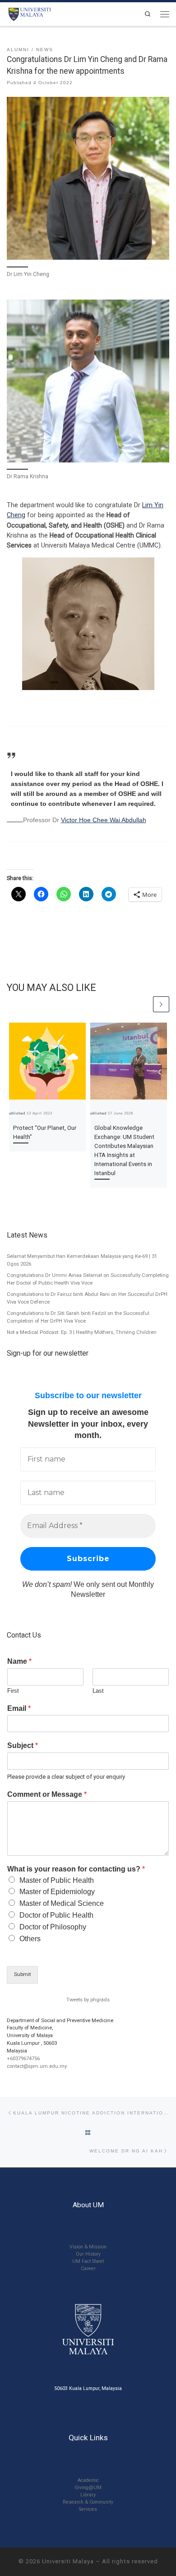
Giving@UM (88, 2488)
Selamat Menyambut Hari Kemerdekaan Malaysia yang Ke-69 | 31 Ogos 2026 (82, 1260)
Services (88, 2509)
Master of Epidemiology (57, 1892)
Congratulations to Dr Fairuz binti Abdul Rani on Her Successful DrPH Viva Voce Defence (87, 1298)
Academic (88, 2480)
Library (88, 2495)
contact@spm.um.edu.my (37, 2066)
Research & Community (88, 2502)
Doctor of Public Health (56, 1915)
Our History (88, 2254)
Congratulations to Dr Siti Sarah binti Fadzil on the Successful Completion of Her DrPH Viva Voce (78, 1317)
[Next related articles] (161, 1005)
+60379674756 (23, 2059)
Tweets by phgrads (88, 2000)
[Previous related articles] (144, 1005)
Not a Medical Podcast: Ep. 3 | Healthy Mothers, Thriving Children (82, 1332)
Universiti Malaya (68, 2561)
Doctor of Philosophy (53, 1927)
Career (88, 2269)
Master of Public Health (57, 1880)
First (13, 1691)
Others (30, 1939)
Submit (22, 1974)
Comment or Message (47, 1794)
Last (98, 1691)
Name (19, 1661)
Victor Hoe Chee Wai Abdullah (104, 820)
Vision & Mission (88, 2247)
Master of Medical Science (62, 1903)
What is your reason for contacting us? (76, 1869)
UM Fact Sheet (88, 2261)
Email (19, 1708)
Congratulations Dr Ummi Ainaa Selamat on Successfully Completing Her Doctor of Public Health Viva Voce (88, 1279)
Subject (23, 1745)
